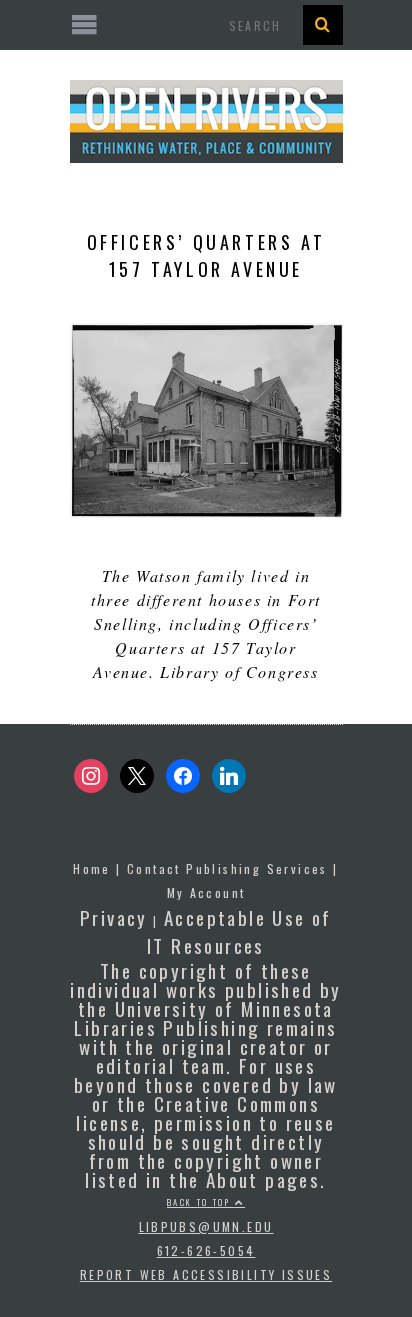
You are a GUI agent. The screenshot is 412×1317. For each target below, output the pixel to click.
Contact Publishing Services (227, 868)
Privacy (114, 917)
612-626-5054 (206, 1250)
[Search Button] (323, 25)
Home (92, 868)
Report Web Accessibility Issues (206, 1274)
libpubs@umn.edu (206, 1226)
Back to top (201, 1202)
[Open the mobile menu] (206, 25)
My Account (206, 892)
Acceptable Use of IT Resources (239, 931)
